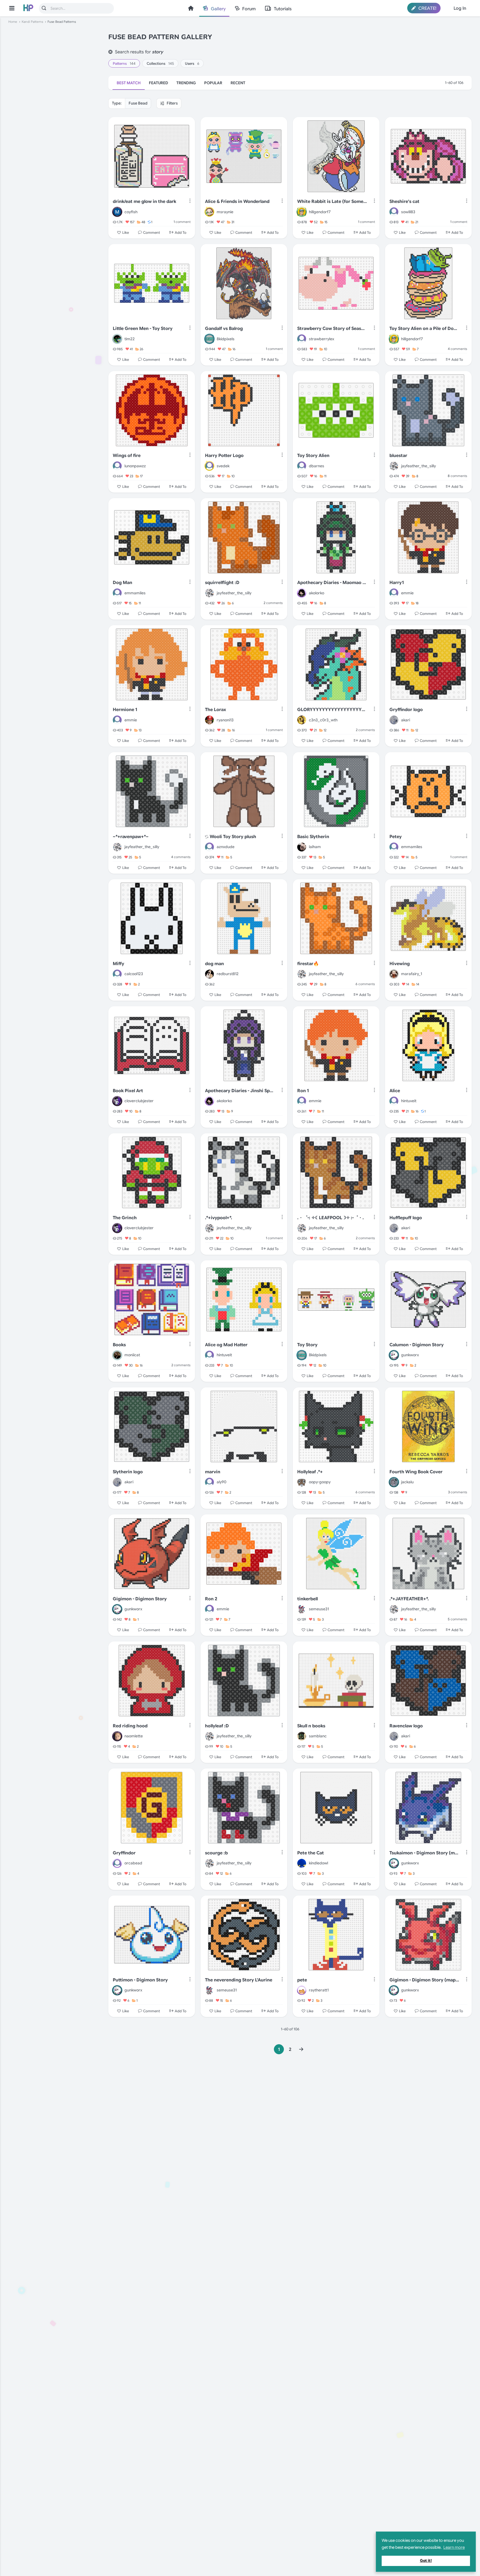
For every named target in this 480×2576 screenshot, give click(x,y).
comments (457, 349)
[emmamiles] (117, 593)
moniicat (132, 1355)
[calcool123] (117, 974)
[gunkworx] (394, 1355)
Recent (238, 83)
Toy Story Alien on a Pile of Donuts (424, 329)
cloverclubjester (139, 1101)
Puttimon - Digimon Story (140, 1980)
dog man (214, 964)
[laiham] (302, 847)
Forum (249, 9)
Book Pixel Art (128, 1091)
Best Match (129, 83)
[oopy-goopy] (302, 1482)
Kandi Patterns (32, 22)
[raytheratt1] (302, 1990)
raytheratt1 (319, 1990)
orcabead (133, 1863)
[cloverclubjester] (117, 1101)
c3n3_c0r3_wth (323, 720)
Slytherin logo (128, 1472)
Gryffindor (124, 1853)
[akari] (394, 720)
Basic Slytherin (313, 837)
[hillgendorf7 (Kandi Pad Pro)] (302, 212)
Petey (396, 837)
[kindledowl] (302, 1863)
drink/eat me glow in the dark (144, 202)
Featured (158, 83)
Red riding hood (130, 1726)
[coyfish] (117, 212)
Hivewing (400, 964)
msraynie (225, 212)
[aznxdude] (209, 847)
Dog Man (122, 583)
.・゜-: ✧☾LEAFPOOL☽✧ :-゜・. (331, 1218)
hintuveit (409, 1101)
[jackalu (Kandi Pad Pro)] (394, 1482)
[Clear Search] (110, 52)
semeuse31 (319, 1609)
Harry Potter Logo (224, 456)
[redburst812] (209, 974)
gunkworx (410, 1355)
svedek (223, 466)
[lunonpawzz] (117, 466)
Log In (460, 8)
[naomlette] (117, 1736)
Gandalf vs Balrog (224, 329)
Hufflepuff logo (406, 1218)
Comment (152, 233)
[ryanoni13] (209, 720)
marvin (213, 1472)
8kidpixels (226, 339)
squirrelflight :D (222, 583)
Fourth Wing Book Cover (416, 1472)
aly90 (222, 1482)
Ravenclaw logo (406, 1726)
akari (406, 720)
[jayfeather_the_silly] (394, 466)
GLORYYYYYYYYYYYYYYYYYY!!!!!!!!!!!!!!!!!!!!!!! (332, 710)
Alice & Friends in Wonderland (237, 202)
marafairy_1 (412, 974)
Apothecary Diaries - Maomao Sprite (332, 583)
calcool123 (134, 974)
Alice (395, 1091)
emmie (407, 593)
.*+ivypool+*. (219, 1218)
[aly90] (209, 1482)
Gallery (218, 9)
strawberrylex (322, 339)
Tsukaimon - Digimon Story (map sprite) (424, 1853)
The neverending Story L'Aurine (239, 1980)
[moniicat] (117, 1355)
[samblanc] (302, 1736)
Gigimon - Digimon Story (140, 1599)
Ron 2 (211, 1599)
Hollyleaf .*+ (310, 1472)
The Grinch (125, 1218)
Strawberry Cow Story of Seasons (332, 329)
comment (182, 222)
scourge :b (216, 1853)
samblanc (318, 1736)
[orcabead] (117, 1863)
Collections (160, 64)
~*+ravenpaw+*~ (131, 837)
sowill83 (408, 212)
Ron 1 (303, 1091)
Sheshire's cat (404, 202)
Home (191, 8)
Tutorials (283, 9)
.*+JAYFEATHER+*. (409, 1599)
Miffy (118, 964)
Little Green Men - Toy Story (143, 329)
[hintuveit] (394, 1101)
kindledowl (318, 1863)
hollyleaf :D (217, 1726)
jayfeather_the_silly (418, 466)
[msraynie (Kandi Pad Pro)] (209, 212)
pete (302, 1980)
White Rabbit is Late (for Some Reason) (332, 202)
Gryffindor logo (406, 710)
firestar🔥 (308, 964)
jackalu (407, 1482)
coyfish (131, 212)
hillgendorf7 (320, 212)
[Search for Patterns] (44, 8)
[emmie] (394, 593)
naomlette (134, 1736)
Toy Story (307, 1345)
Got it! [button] (426, 2561)
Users (192, 64)
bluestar (398, 456)
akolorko (317, 593)
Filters (172, 103)
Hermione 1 (125, 710)
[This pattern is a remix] (207, 837)
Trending (186, 83)
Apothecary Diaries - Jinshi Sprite (240, 1091)
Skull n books (311, 1726)
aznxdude (226, 847)
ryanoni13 (225, 720)
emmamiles (135, 593)
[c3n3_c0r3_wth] (302, 720)
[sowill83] (394, 212)
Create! (427, 8)
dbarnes (317, 466)
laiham (315, 847)
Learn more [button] (454, 2547)
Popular (213, 83)
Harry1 (397, 583)
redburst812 (228, 974)
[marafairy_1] (394, 974)
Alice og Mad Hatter (226, 1345)
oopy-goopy (320, 1482)
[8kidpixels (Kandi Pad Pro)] (209, 339)
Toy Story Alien (313, 456)
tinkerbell (307, 1599)
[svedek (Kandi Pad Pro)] (209, 466)
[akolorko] (302, 593)
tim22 (130, 339)
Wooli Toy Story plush (233, 837)
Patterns (124, 64)
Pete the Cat (311, 1853)
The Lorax (216, 710)
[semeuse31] (302, 1609)
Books (119, 1345)
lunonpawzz (135, 466)
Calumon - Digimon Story (417, 1345)
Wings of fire (127, 456)
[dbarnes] (302, 466)
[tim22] (117, 339)
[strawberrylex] (302, 339)
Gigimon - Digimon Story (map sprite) (424, 1980)
